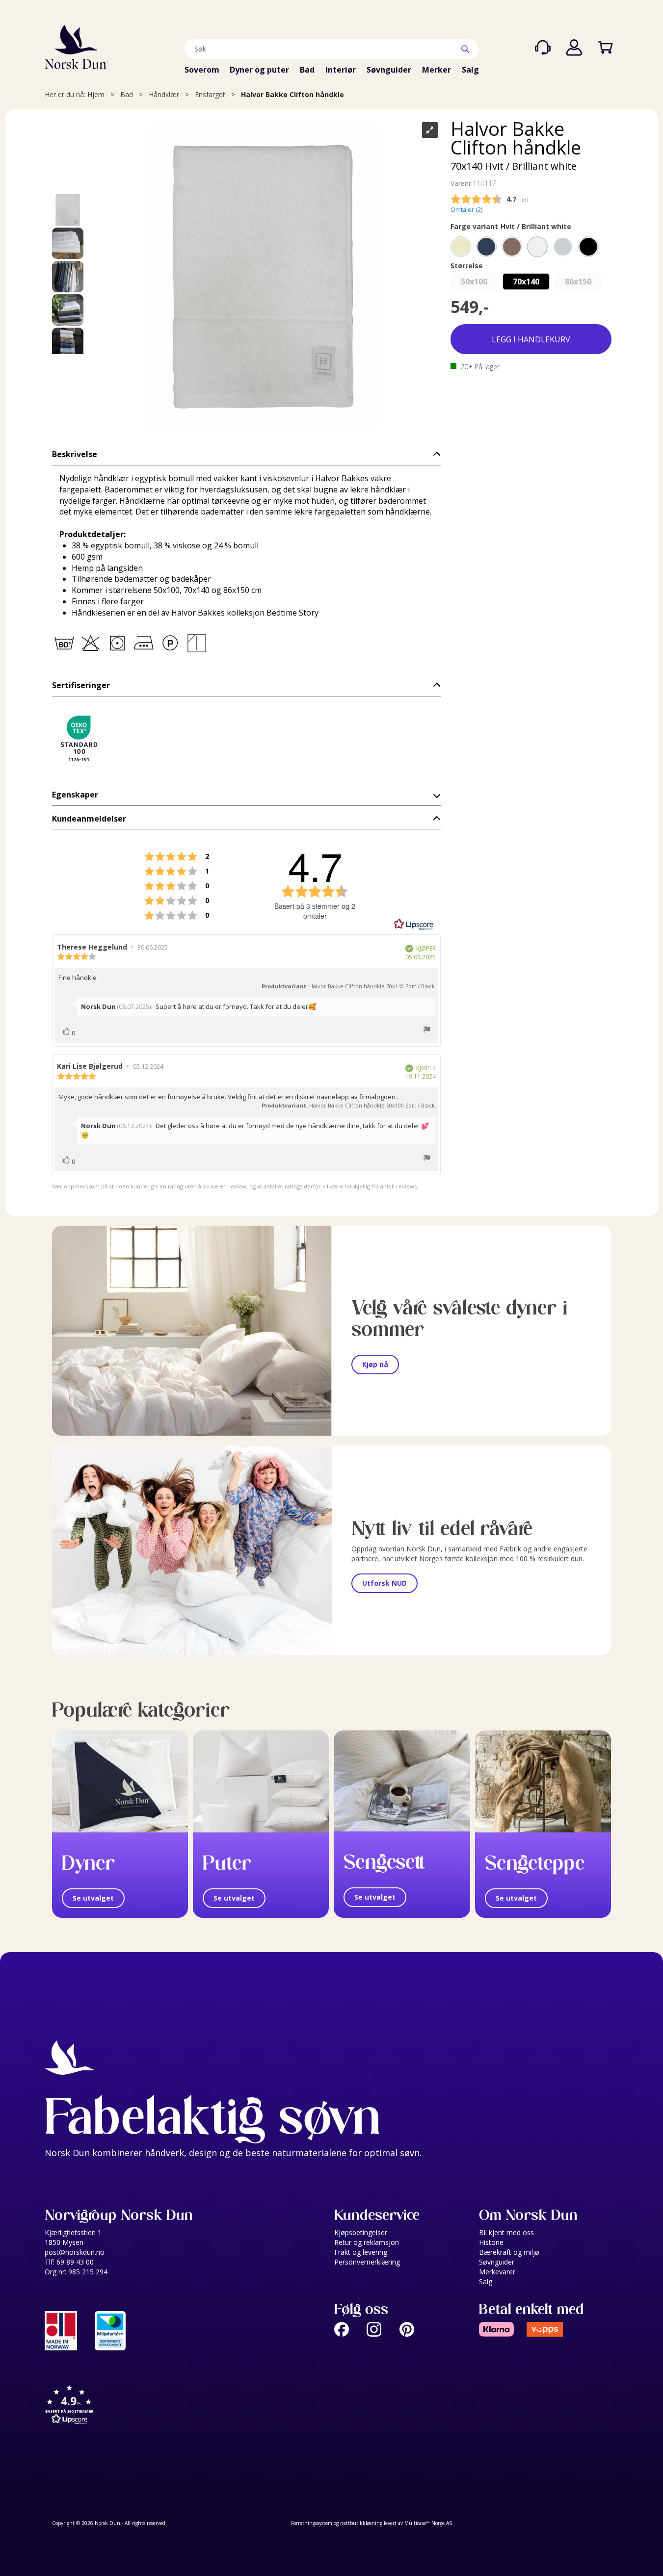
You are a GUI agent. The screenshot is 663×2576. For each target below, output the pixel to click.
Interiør (341, 70)
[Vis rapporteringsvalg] (427, 1030)
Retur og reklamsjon (367, 2242)
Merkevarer (497, 2272)
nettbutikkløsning (361, 2523)
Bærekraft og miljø (509, 2252)
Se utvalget (93, 1898)
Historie (491, 2242)
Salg (470, 70)
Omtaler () (466, 210)
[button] (246, 454)
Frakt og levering (361, 2252)
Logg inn (574, 48)
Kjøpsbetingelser (361, 2232)
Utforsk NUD (385, 1583)
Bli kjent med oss (506, 2232)
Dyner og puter (259, 70)
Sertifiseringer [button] (81, 685)
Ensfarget (210, 94)
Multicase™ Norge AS (428, 2523)
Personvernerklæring (367, 2262)
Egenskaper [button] (75, 795)
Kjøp (531, 340)
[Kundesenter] (543, 48)
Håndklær (164, 94)
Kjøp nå (375, 1364)
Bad (307, 70)
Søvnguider (389, 70)
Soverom (202, 70)
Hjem (96, 94)
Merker (437, 70)
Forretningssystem (312, 2523)
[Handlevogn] (606, 48)
